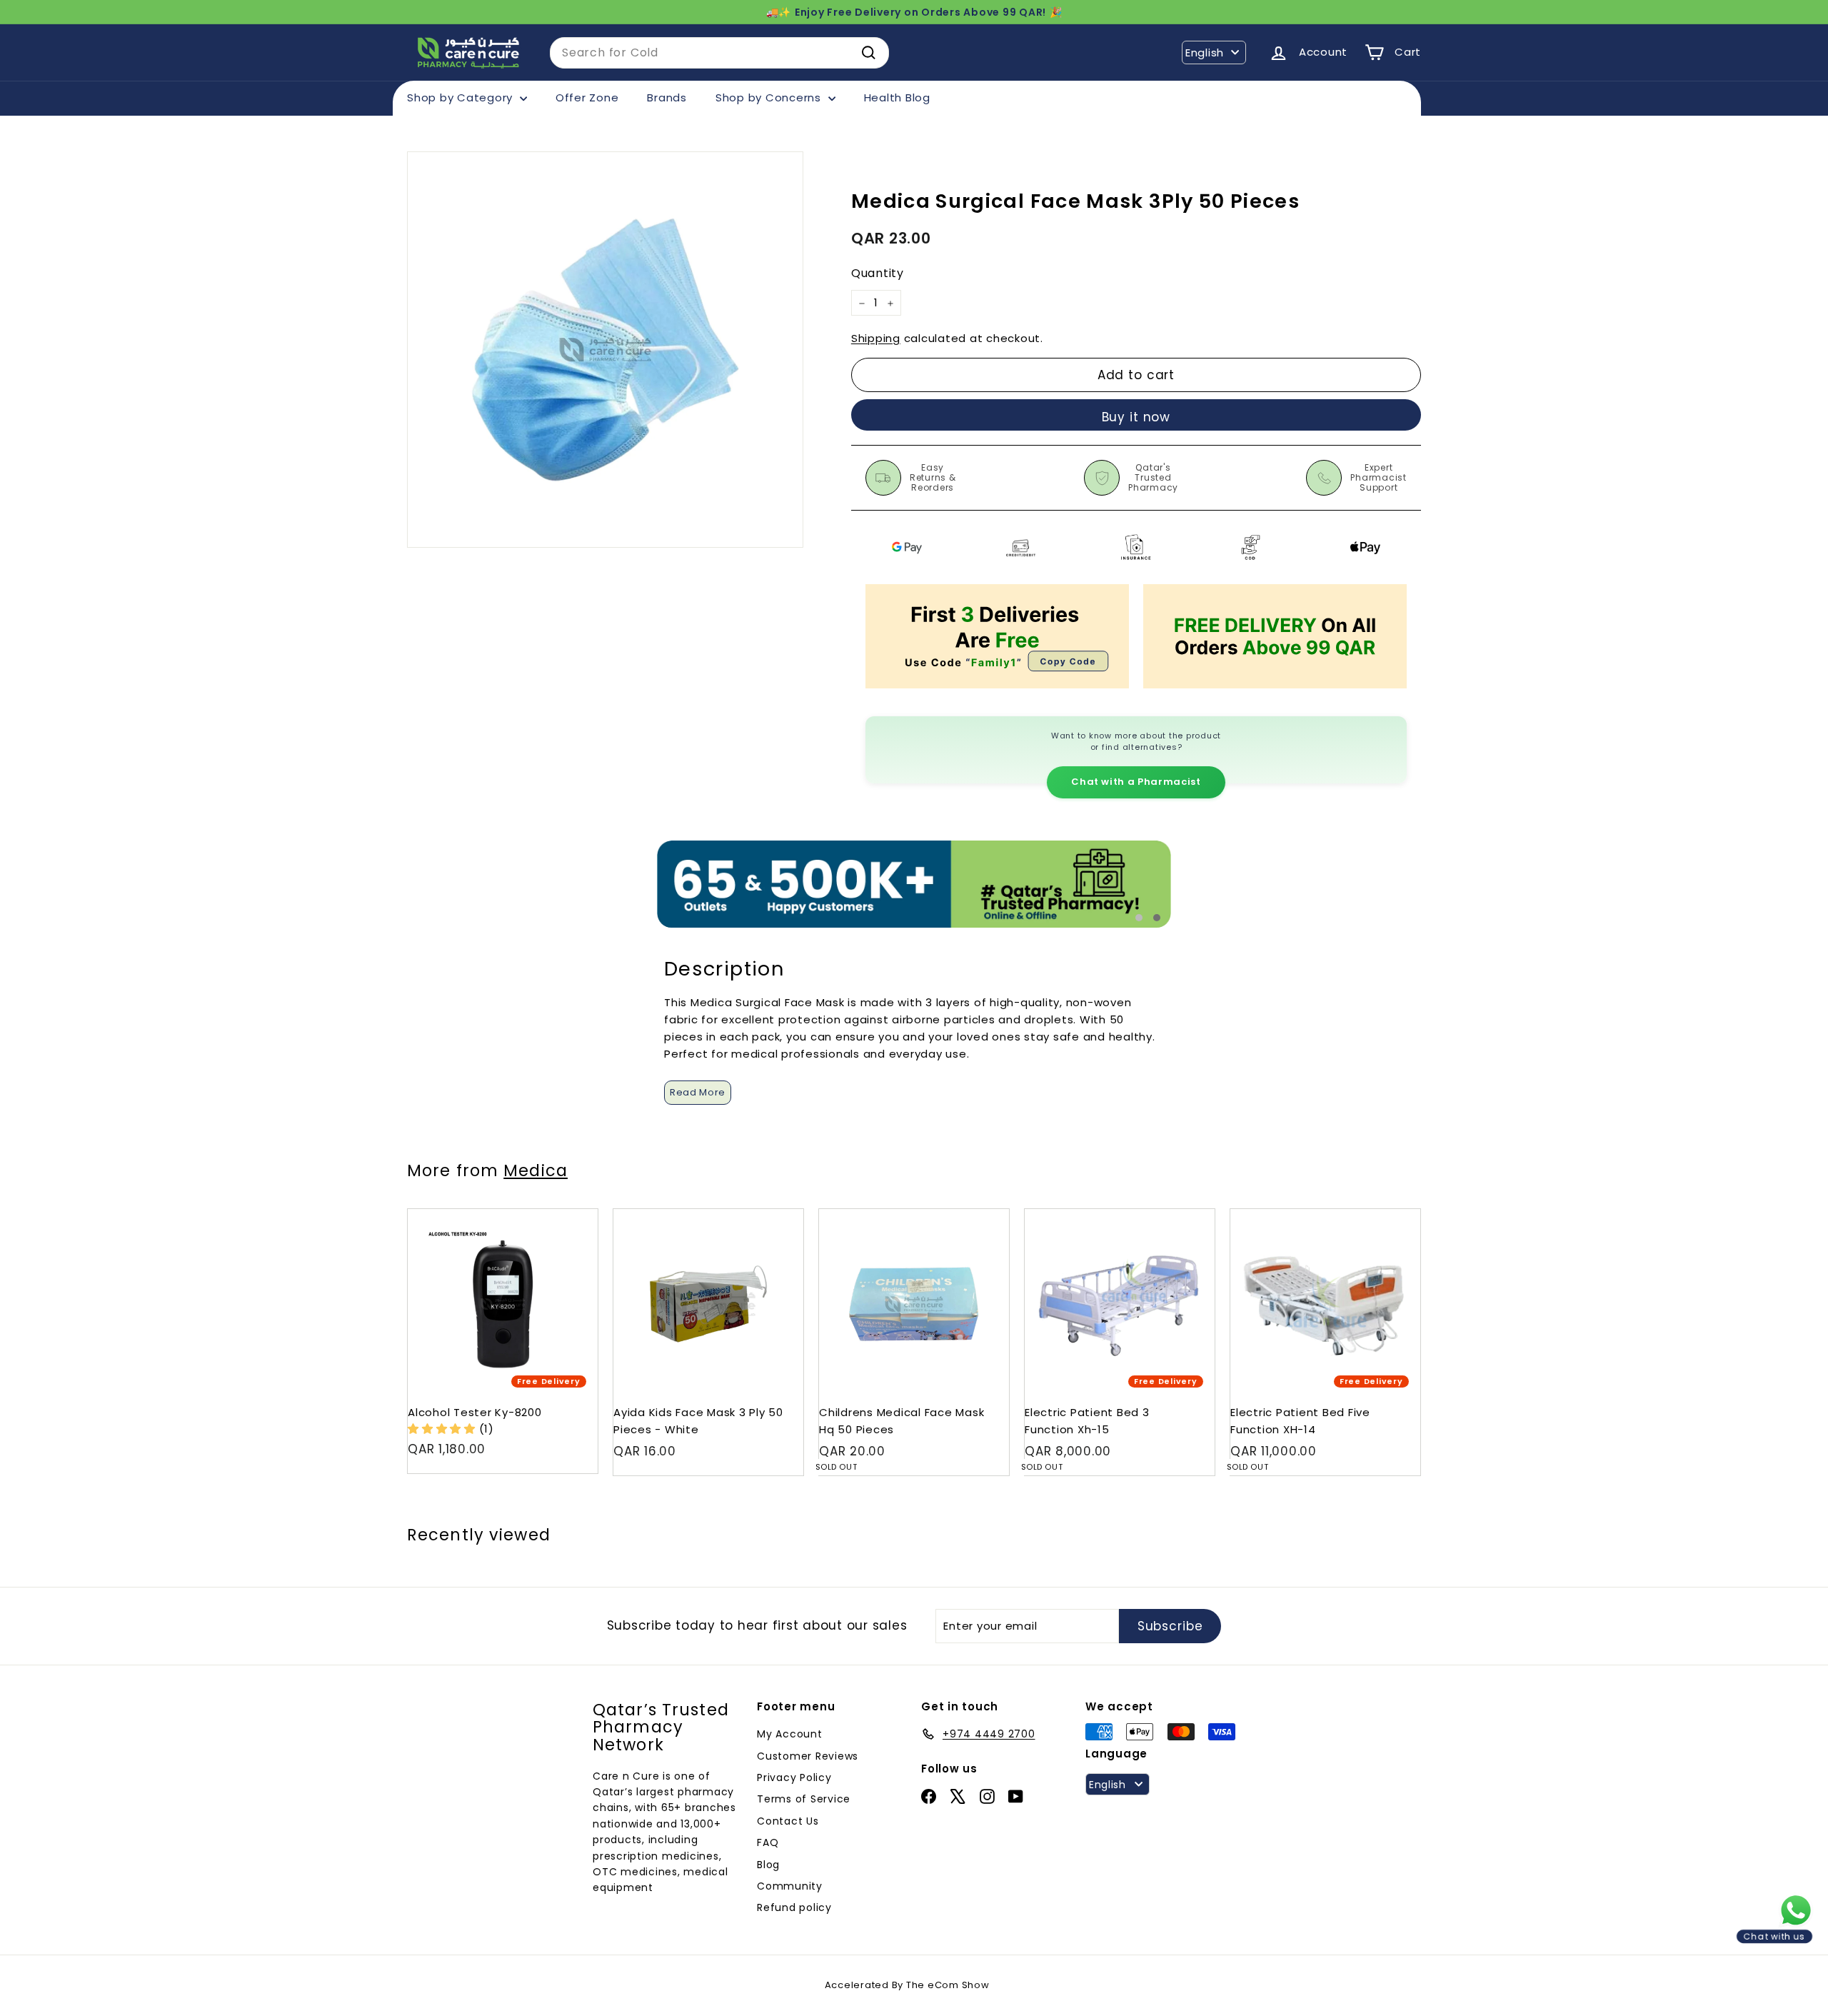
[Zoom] (605, 350)
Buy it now (1136, 417)
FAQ (768, 1842)
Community (790, 1886)
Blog (768, 1865)
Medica (536, 1170)
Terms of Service (804, 1799)
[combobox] (719, 53)
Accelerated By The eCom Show (907, 1985)
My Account (790, 1734)
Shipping (876, 339)
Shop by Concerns (770, 97)
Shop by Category (462, 97)
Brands (667, 97)
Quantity (878, 274)
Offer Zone (587, 97)
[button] (443, 1429)
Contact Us (788, 1821)
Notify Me (984, 1214)
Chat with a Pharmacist (1136, 782)
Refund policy (794, 1907)
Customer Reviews (808, 1756)
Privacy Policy (794, 1777)
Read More (698, 1092)
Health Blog (897, 97)
